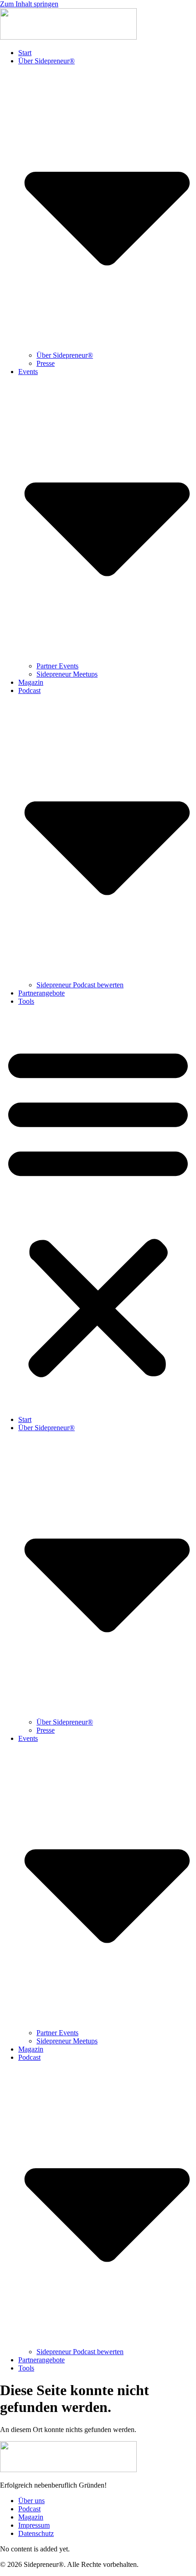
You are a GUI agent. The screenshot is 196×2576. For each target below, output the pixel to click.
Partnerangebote (41, 993)
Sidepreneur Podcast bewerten (80, 985)
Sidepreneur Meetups (67, 674)
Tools (26, 1001)
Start (25, 53)
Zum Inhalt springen (29, 4)
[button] (98, 1211)
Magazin (31, 682)
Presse (46, 363)
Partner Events (57, 666)
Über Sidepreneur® (65, 355)
